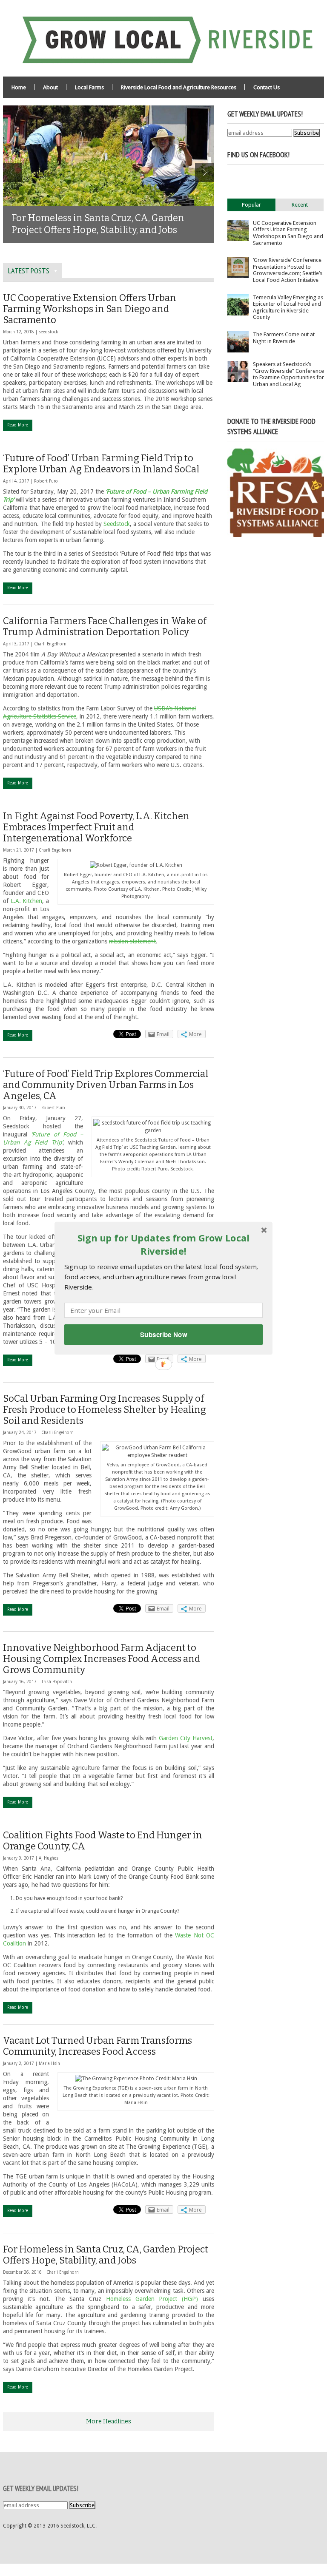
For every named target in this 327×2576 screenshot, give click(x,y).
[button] (163, 1245)
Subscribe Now (163, 1334)
